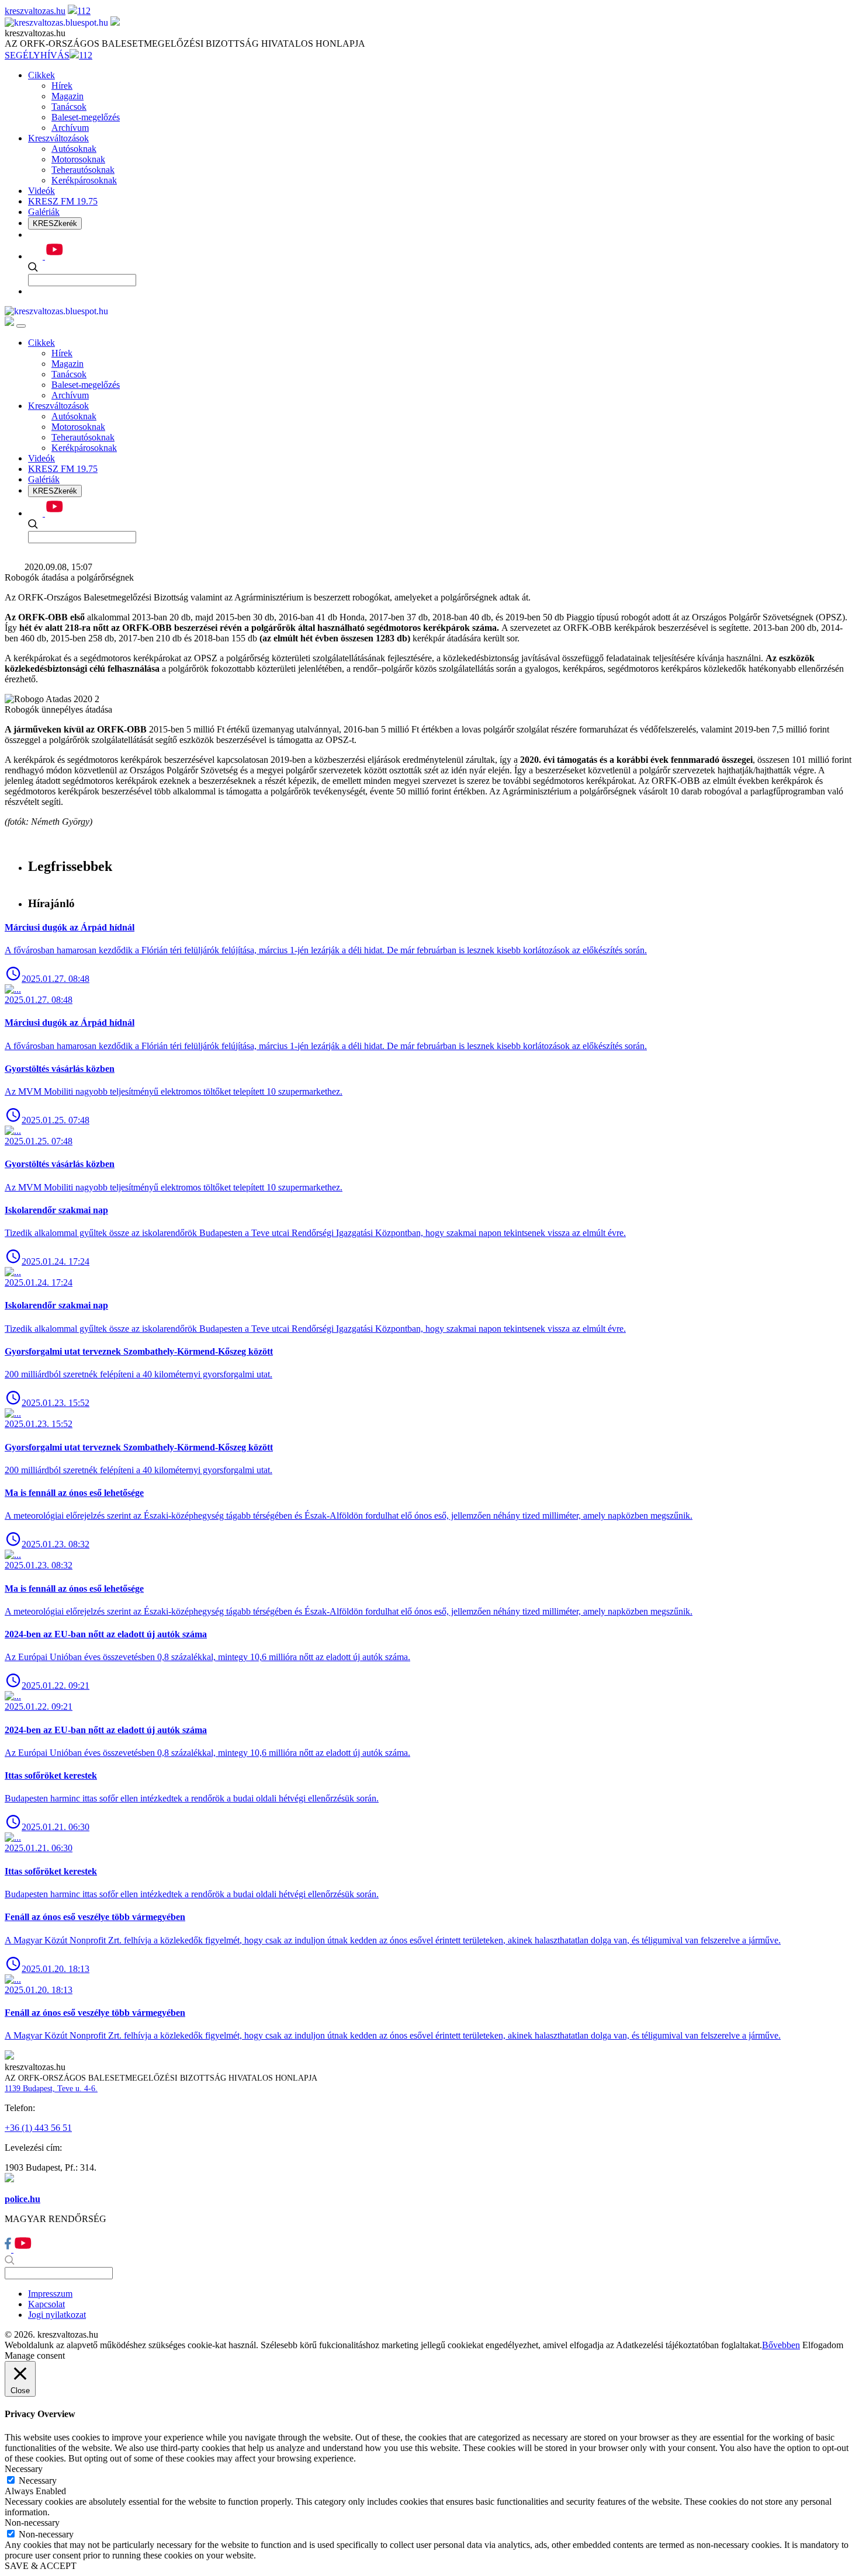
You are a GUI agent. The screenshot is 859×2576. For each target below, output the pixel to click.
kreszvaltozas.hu (35, 11)
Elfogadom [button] (823, 2345)
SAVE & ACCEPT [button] (41, 2566)
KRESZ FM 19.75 (63, 201)
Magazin (67, 96)
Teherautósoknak (83, 170)
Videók (41, 191)
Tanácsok (69, 107)
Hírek (62, 86)
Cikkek (41, 75)
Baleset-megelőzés (86, 117)
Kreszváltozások (58, 138)
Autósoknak (74, 149)
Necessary (38, 2480)
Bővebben (781, 2345)
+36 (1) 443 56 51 (38, 2128)
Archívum (70, 128)
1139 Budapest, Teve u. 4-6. (51, 2089)
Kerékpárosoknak (84, 180)
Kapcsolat (46, 2304)
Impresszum (50, 2294)
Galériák (44, 212)
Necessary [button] (24, 2469)
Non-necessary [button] (32, 2523)
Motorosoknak (78, 159)
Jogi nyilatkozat (57, 2315)
